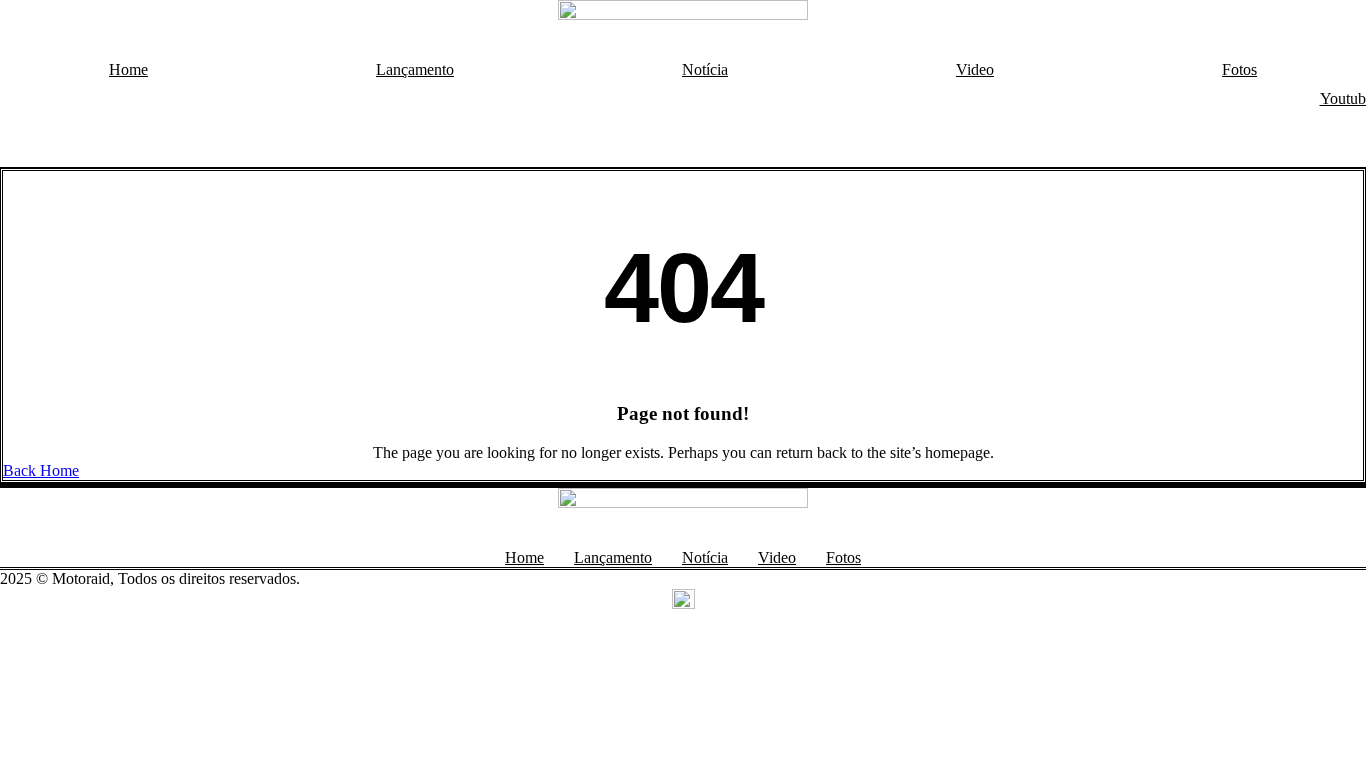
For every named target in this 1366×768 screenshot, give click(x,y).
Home (128, 69)
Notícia (705, 69)
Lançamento (415, 69)
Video (975, 69)
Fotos (1239, 69)
